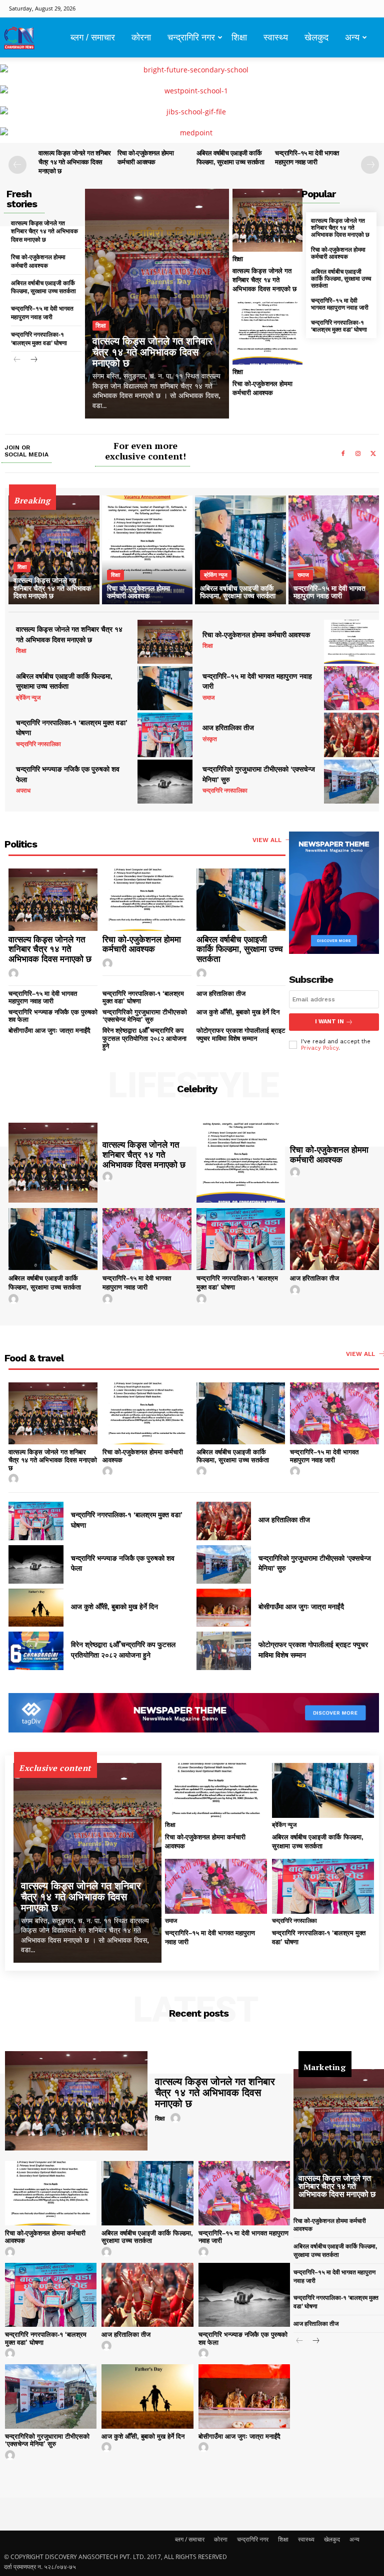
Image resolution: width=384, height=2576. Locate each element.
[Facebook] (343, 454)
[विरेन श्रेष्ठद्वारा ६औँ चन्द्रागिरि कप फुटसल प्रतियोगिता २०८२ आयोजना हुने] (36, 1651)
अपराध (23, 791)
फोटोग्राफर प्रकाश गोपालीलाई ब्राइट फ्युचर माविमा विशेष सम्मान (241, 1035)
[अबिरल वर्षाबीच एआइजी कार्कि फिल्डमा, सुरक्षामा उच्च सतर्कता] (240, 550)
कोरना (141, 37)
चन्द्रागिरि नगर (191, 37)
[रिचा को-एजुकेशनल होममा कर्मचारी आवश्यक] (268, 333)
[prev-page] (17, 165)
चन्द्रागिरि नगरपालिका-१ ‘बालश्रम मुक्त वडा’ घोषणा (339, 326)
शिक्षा (239, 37)
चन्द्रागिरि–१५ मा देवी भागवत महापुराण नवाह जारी (340, 304)
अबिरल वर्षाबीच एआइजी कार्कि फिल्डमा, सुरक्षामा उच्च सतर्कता (341, 279)
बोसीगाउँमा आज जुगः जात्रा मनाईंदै (49, 1031)
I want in (329, 1022)
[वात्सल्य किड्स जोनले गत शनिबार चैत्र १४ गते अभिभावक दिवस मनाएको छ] (157, 304)
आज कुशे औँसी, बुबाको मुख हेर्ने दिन (238, 1012)
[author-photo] (15, 974)
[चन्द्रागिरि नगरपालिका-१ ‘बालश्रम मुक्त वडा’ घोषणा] (165, 735)
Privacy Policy (320, 1048)
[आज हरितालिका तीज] (351, 735)
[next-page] (370, 165)
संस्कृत (209, 739)
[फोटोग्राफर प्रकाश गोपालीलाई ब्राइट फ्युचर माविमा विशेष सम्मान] (224, 1651)
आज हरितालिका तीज (228, 728)
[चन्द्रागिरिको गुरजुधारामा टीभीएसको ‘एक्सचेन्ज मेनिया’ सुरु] (351, 782)
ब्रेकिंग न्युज (216, 575)
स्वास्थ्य (276, 37)
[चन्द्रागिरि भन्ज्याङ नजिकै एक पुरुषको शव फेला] (165, 782)
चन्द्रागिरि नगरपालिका (38, 744)
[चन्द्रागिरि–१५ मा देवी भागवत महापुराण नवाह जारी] (334, 550)
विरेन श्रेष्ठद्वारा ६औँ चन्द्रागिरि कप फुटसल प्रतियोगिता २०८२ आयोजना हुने (144, 1038)
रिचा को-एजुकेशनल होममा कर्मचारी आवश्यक (338, 253)
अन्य (352, 37)
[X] (373, 454)
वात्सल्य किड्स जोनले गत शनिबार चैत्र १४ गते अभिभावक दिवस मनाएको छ (75, 162)
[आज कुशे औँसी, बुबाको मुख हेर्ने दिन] (36, 1608)
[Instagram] (358, 454)
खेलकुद (316, 37)
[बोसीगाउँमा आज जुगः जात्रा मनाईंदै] (224, 1608)
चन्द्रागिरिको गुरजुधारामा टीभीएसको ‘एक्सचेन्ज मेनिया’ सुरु (145, 1016)
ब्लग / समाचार (93, 37)
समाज (303, 575)
